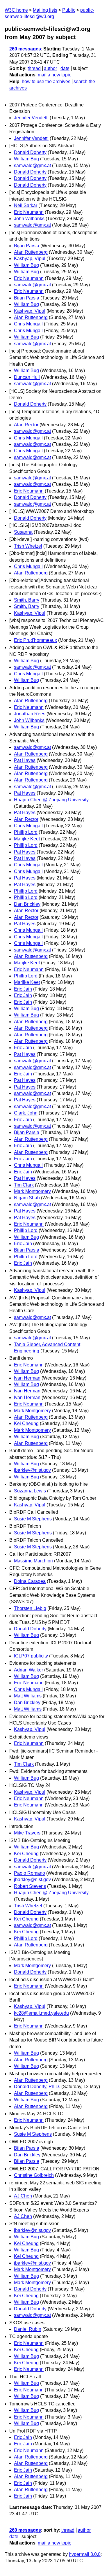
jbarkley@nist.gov (32, 1470)
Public (69, 10)
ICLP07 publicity (31, 1656)
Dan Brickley (27, 904)
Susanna (23, 532)
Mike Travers (27, 1833)
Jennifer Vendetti (31, 118)
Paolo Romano (30, 1873)
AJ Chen (23, 2196)
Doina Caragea (30, 1581)
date (65, 68)
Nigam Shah (27, 1198)
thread (34, 68)
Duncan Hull (27, 377)
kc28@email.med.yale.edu (41, 2013)
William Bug (26, 159)
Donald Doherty (30, 152)
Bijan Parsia (27, 246)
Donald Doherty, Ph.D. (37, 2087)
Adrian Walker (28, 1670)
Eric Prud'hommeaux (35, 640)
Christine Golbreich (34, 2175)
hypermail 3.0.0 (85, 2554)
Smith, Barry (27, 600)
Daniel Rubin (28, 2329)
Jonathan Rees (30, 714)
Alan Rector (26, 425)
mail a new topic (54, 75)
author (50, 68)
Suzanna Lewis (30, 1491)
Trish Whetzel (28, 546)
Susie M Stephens (33, 1519)
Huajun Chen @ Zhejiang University (51, 800)
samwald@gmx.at (32, 165)
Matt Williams (28, 1696)
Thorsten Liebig (30, 1608)
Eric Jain (23, 989)
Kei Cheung (26, 1423)
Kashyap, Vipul (30, 259)
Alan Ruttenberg (31, 252)
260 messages (25, 49)
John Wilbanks (29, 219)
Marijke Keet (27, 839)
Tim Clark (24, 1185)
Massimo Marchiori (33, 1561)
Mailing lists (45, 10)
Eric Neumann (29, 212)
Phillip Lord (26, 832)
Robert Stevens (30, 1886)
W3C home (16, 10)
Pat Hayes (25, 760)
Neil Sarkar (26, 205)
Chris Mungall (28, 324)
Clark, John (26, 1113)
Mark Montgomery (32, 1191)
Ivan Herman (27, 1378)
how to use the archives (46, 82)
